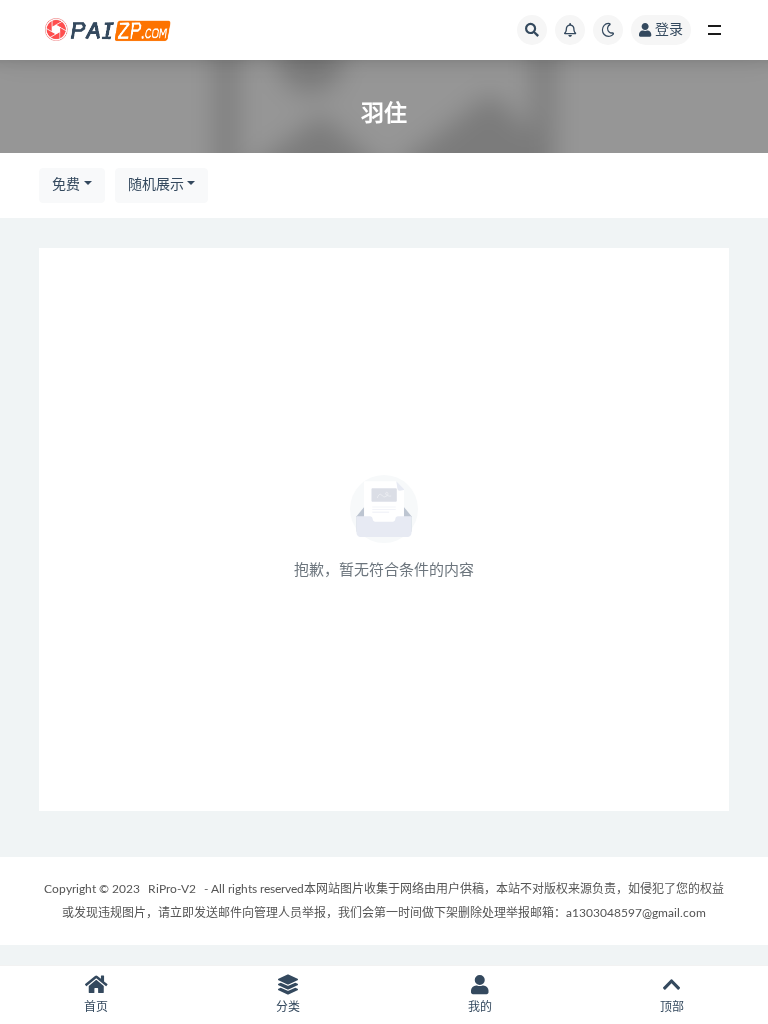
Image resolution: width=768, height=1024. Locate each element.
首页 (96, 1007)
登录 (669, 30)
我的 (480, 1007)
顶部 (672, 1007)
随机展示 (156, 185)
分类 (288, 1007)
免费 (66, 185)
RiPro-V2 (172, 889)
